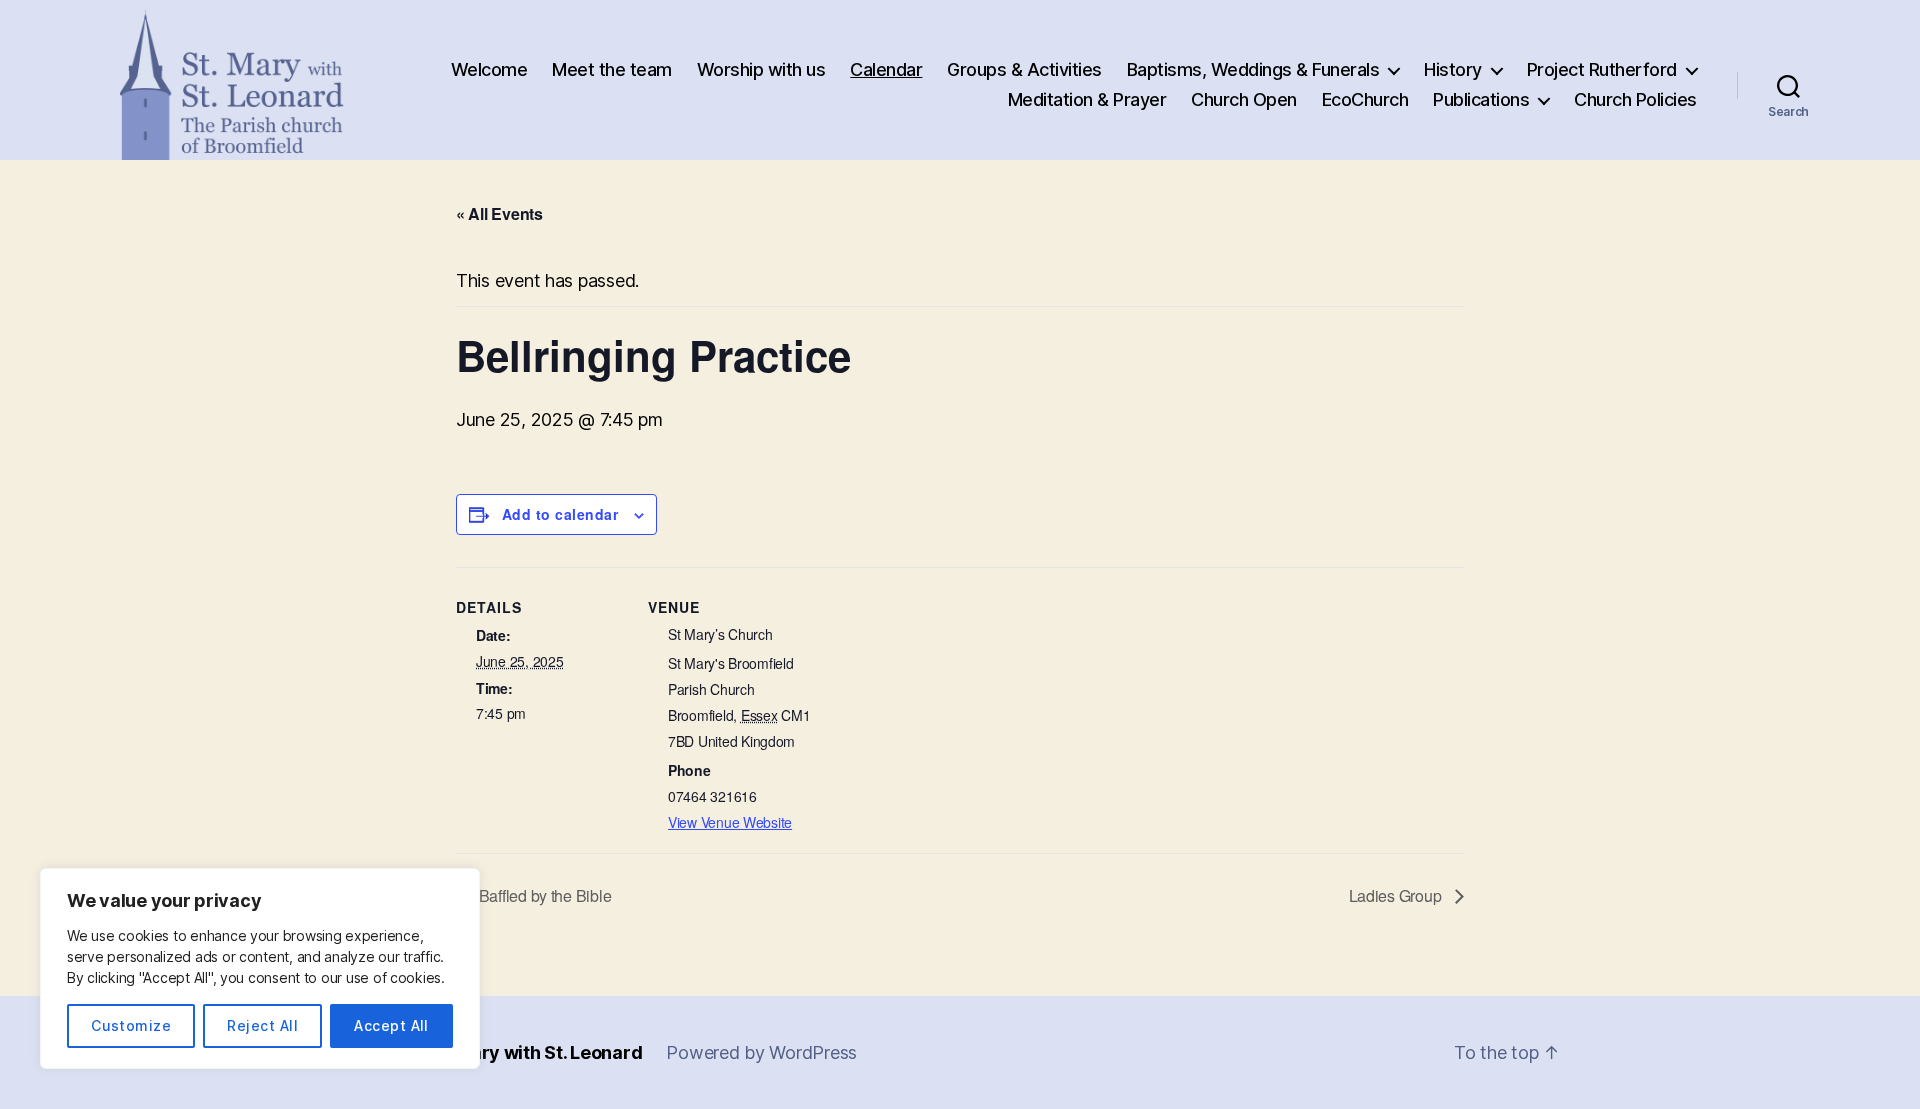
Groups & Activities (1024, 69)
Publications (1481, 99)
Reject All (262, 1025)
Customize (131, 1025)
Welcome (489, 69)
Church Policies (1635, 99)
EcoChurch (1365, 99)
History (1453, 69)
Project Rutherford (1602, 69)
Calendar (886, 69)
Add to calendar (560, 514)
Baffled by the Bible (543, 895)
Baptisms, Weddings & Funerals (1253, 69)
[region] (260, 968)
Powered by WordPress (761, 1052)
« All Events (499, 213)
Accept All (391, 1025)
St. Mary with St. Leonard (535, 1052)
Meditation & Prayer (1087, 99)
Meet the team (612, 69)
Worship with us (761, 69)
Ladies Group (1397, 895)
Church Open (1244, 99)
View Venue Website (730, 822)
